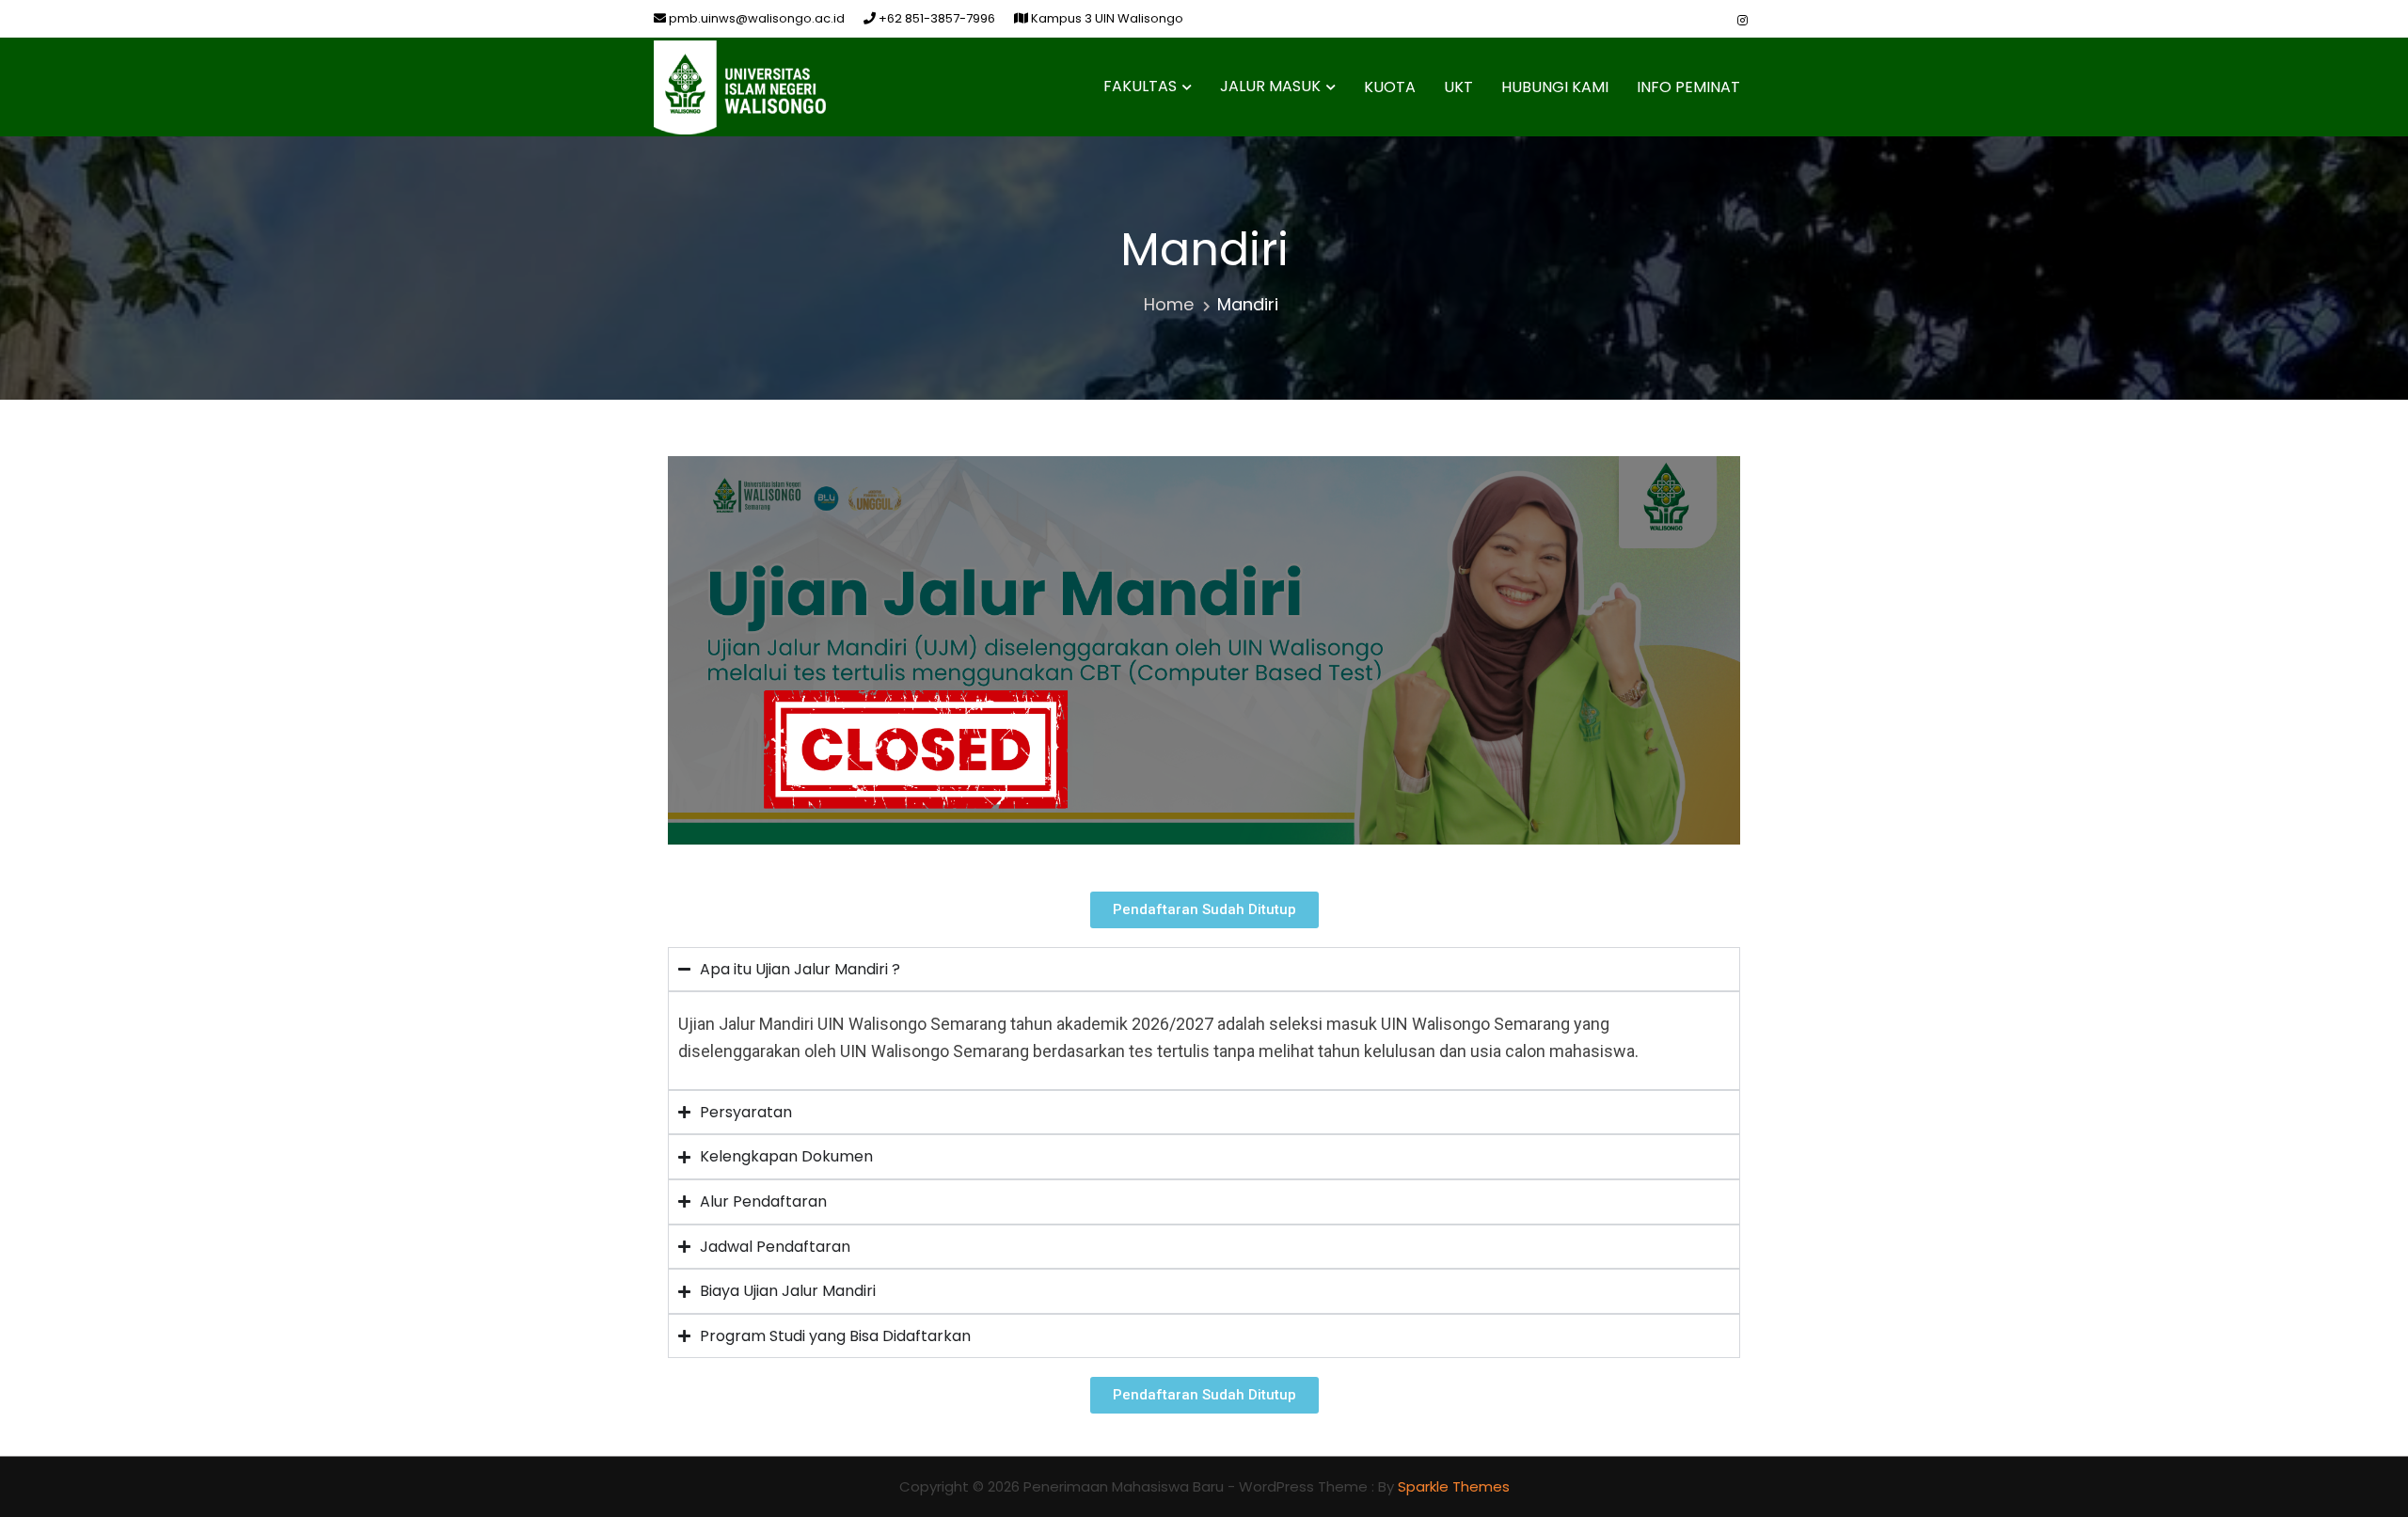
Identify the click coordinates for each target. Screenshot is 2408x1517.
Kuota (1390, 87)
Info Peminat (1688, 87)
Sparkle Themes (1454, 1486)
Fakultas (1140, 86)
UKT (1458, 87)
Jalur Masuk (1270, 86)
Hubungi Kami (1555, 87)
